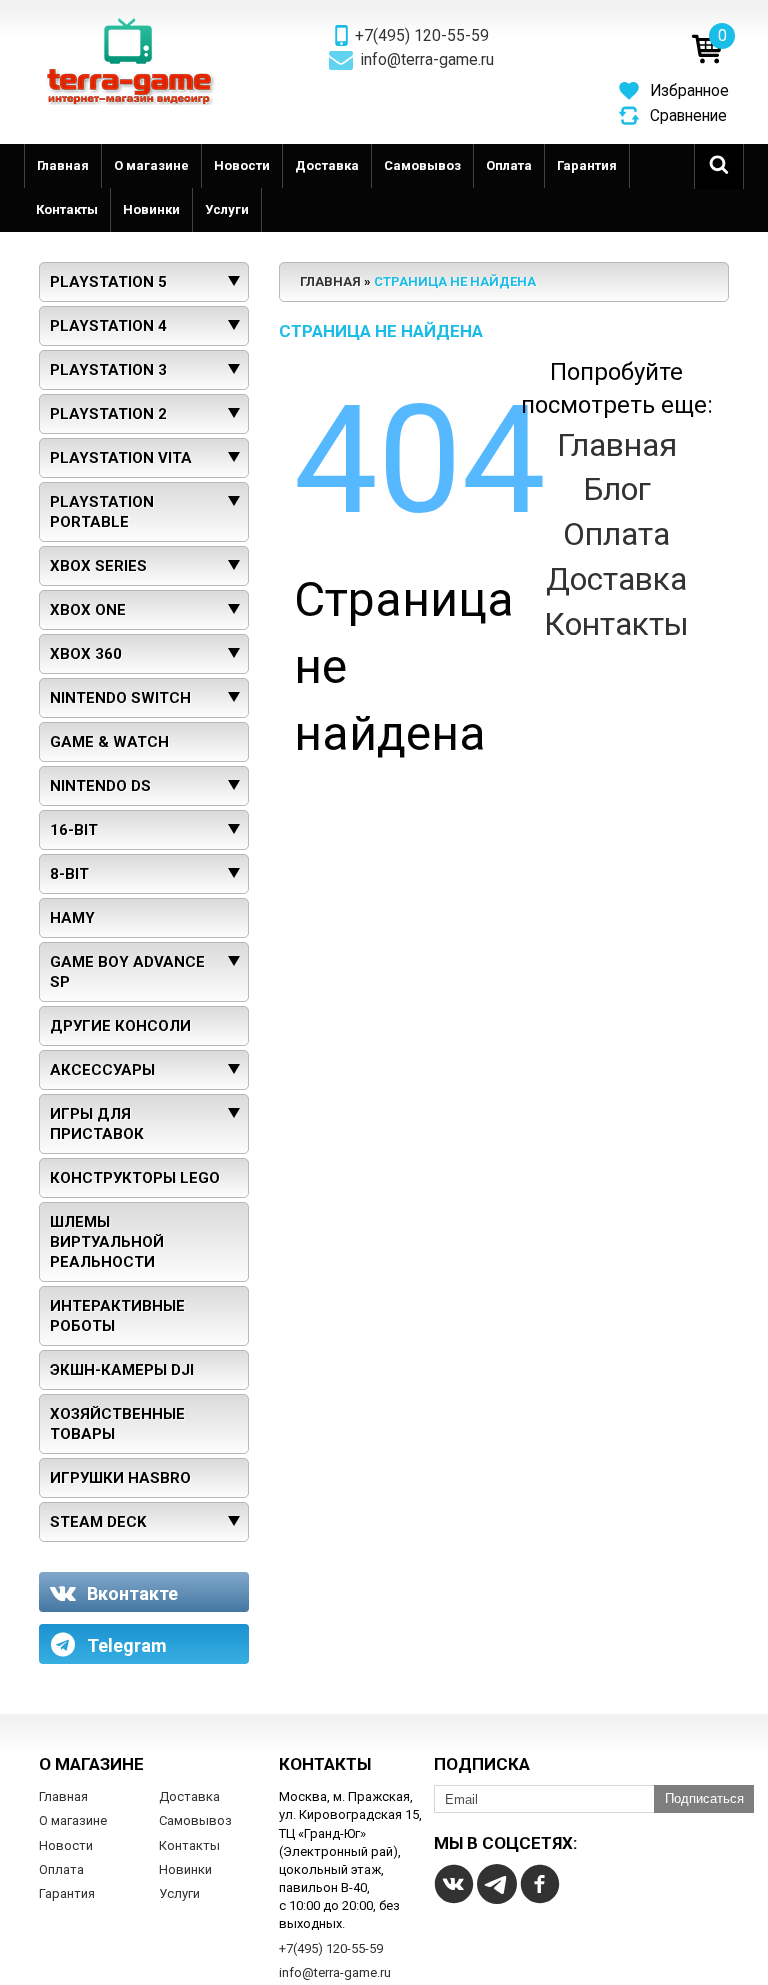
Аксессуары (102, 1070)
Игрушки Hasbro (120, 1478)
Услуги (227, 209)
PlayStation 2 (108, 414)
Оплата (509, 165)
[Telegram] (497, 1884)
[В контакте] (454, 1884)
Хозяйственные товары (117, 1424)
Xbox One (88, 610)
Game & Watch (109, 742)
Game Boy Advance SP (127, 972)
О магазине (151, 165)
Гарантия (587, 165)
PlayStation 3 (108, 370)
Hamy (72, 918)
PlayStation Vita (121, 458)
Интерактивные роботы (117, 1316)
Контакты (67, 209)
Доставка (327, 165)
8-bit (69, 874)
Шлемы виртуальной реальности (107, 1242)
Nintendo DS (100, 786)
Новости (242, 165)
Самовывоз (422, 165)
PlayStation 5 (108, 282)
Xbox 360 (86, 654)
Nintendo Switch (120, 698)
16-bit (74, 830)
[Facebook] (540, 1884)
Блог (617, 489)
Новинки (151, 209)
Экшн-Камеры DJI (122, 1370)
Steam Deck (98, 1522)
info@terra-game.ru (427, 60)
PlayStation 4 (108, 326)
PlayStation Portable (102, 512)
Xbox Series (98, 566)
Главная (63, 165)
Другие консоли (120, 1026)
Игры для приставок (97, 1124)
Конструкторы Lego (135, 1178)
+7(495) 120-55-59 (422, 36)
